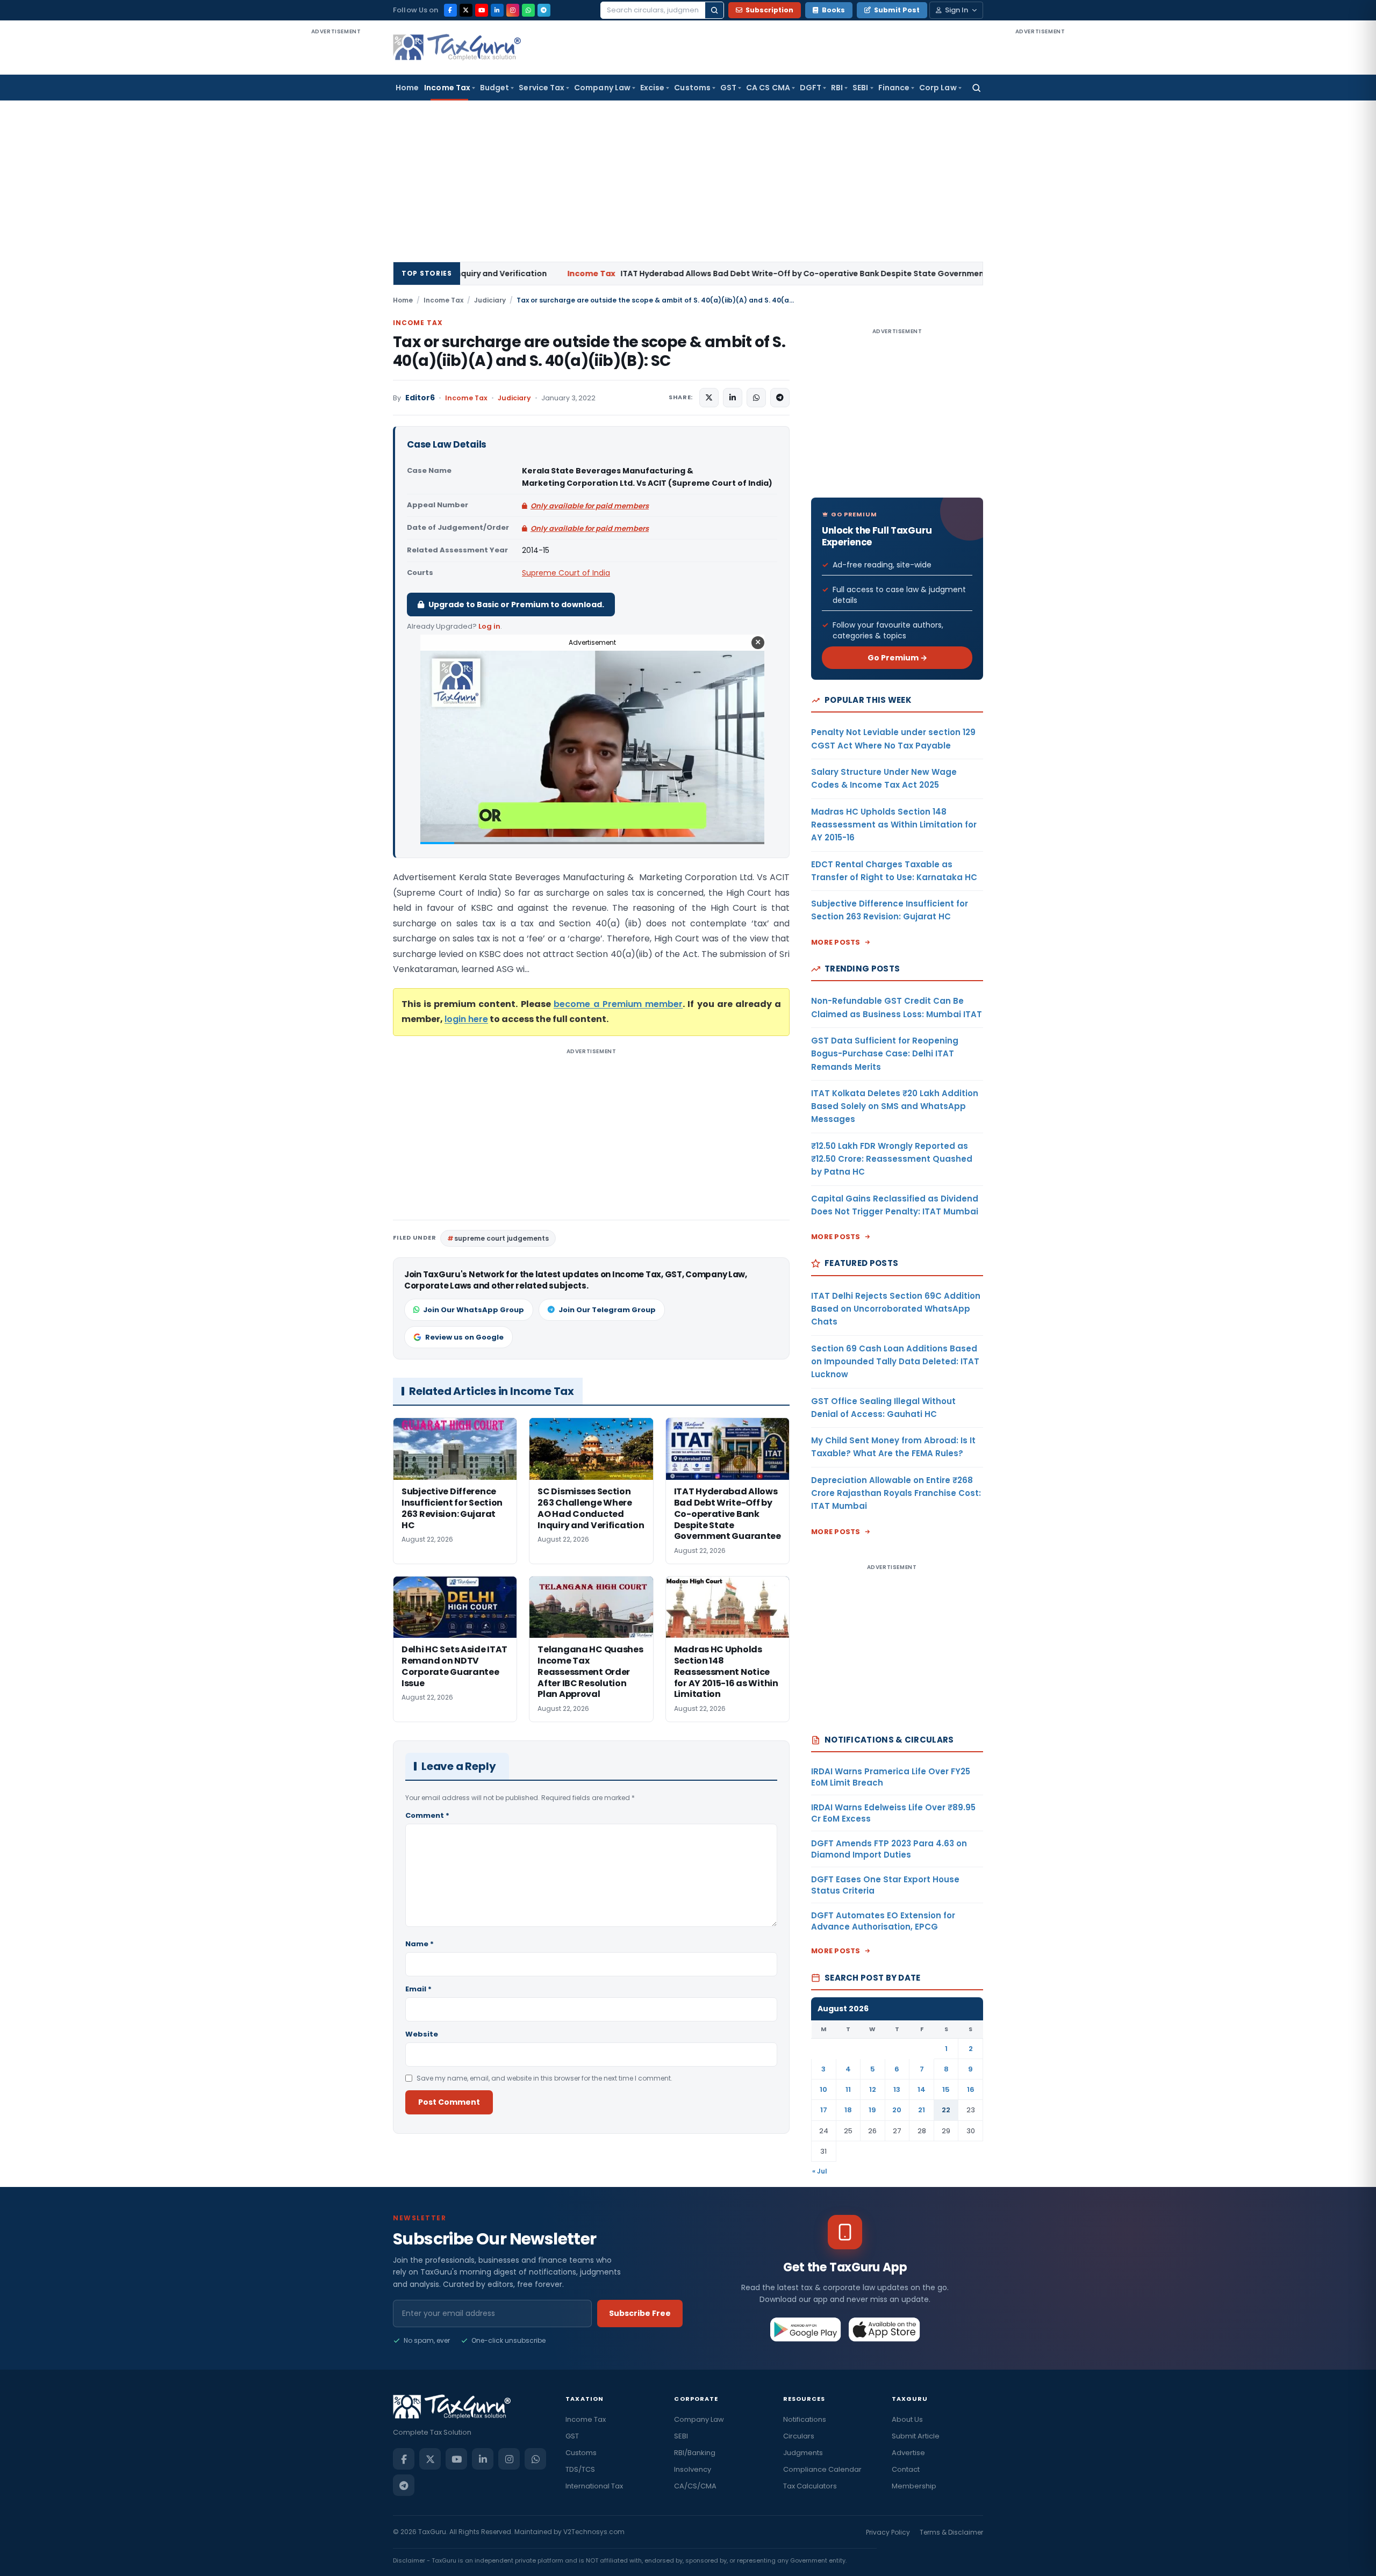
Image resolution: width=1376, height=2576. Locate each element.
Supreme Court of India (566, 573)
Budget (494, 88)
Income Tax (447, 88)
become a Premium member (618, 1004)
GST (728, 88)
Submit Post (897, 10)
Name (420, 1944)
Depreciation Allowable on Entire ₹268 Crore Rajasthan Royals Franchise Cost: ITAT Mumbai (896, 1493)
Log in (489, 626)
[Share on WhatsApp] (756, 398)
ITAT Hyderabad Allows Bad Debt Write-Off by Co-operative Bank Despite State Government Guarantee (637, 274)
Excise (652, 88)
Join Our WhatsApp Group (474, 1310)
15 (946, 2089)
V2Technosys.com (594, 2532)
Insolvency (693, 2469)
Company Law (602, 88)
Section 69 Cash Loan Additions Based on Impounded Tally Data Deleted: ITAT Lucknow (895, 1362)
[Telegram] (544, 10)
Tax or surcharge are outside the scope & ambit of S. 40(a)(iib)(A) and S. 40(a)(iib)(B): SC (589, 351)
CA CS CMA (768, 88)
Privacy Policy (888, 2532)
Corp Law (938, 88)
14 (922, 2089)
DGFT (811, 88)
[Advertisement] (336, 198)
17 (824, 2110)
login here (466, 1019)
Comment (427, 1815)
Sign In (956, 10)
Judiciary (490, 300)
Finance (894, 88)
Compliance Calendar (822, 2469)
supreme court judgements (501, 1238)
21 (922, 2110)
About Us (907, 2419)
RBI (837, 88)
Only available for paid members (590, 506)
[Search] (714, 10)
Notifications (805, 2419)
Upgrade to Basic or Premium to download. (516, 605)
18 (848, 2110)
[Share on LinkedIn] (733, 398)
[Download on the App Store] (884, 2329)
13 (897, 2089)
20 (897, 2110)
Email (418, 1989)
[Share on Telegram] (780, 398)
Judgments (803, 2453)
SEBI (860, 88)
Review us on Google (464, 1337)
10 (823, 2089)
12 (873, 2089)
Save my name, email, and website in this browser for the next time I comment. (544, 2078)
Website (422, 2034)
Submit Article (916, 2436)
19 (872, 2110)
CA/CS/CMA (695, 2486)
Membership (914, 2486)
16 (971, 2089)
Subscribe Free (640, 2313)
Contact (906, 2469)
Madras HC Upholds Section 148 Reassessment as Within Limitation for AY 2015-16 (894, 825)
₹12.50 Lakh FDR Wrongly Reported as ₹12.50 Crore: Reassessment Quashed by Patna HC (892, 1159)
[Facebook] (450, 10)
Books (833, 10)
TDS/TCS (580, 2469)
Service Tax (542, 88)
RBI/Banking (695, 2453)
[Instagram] (513, 10)
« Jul (820, 2171)
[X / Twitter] (466, 10)
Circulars (799, 2436)
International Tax (594, 2486)
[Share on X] (709, 398)
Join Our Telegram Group (607, 1310)
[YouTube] (482, 10)
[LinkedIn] (497, 10)
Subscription (769, 10)
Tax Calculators (810, 2486)
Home (407, 88)
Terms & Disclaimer (951, 2532)
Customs (692, 88)
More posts (836, 942)
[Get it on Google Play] (806, 2329)
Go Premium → (897, 658)
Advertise (908, 2453)
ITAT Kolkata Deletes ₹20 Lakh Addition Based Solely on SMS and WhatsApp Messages (895, 1106)
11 (848, 2089)
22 (946, 2110)
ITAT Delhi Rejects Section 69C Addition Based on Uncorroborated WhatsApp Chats (896, 1309)
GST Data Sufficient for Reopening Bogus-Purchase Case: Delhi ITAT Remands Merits (885, 1054)
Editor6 (420, 398)
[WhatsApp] (528, 10)
